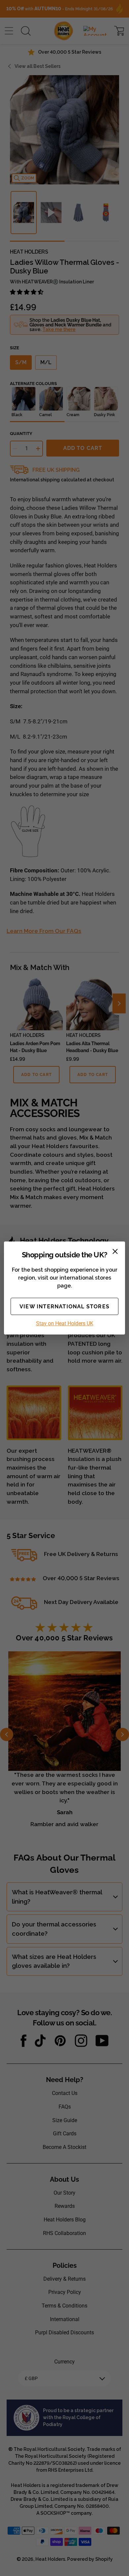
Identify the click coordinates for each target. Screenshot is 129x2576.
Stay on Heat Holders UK (65, 1323)
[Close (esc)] (115, 1251)
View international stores (64, 1307)
